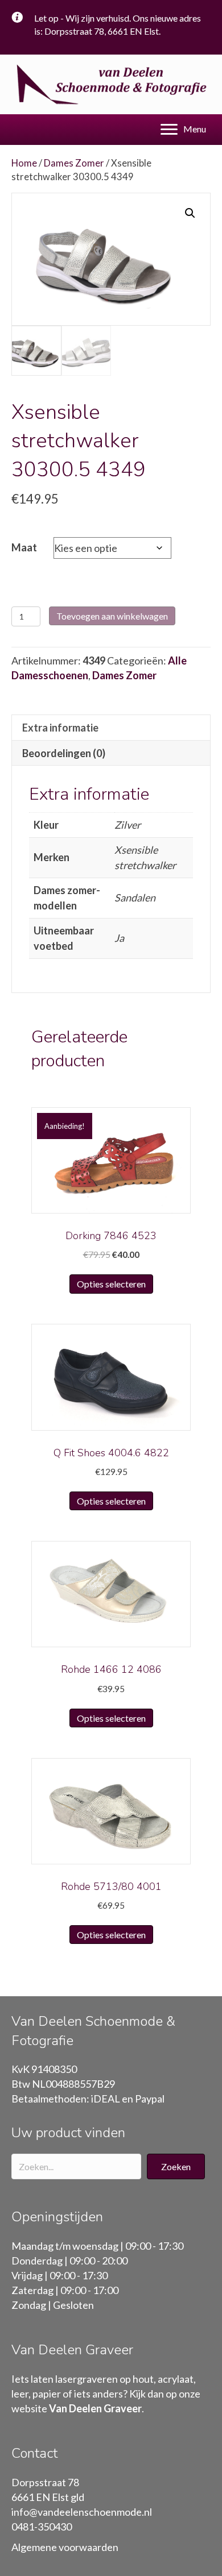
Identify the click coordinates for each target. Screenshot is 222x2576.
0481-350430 (42, 2527)
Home (24, 163)
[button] (176, 2166)
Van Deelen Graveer (95, 2408)
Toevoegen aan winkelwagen (112, 616)
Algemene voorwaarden (65, 2547)
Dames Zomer (74, 163)
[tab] (111, 727)
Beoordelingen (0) (64, 753)
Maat (24, 547)
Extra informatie (60, 728)
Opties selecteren (111, 1284)
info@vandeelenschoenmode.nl (82, 2512)
